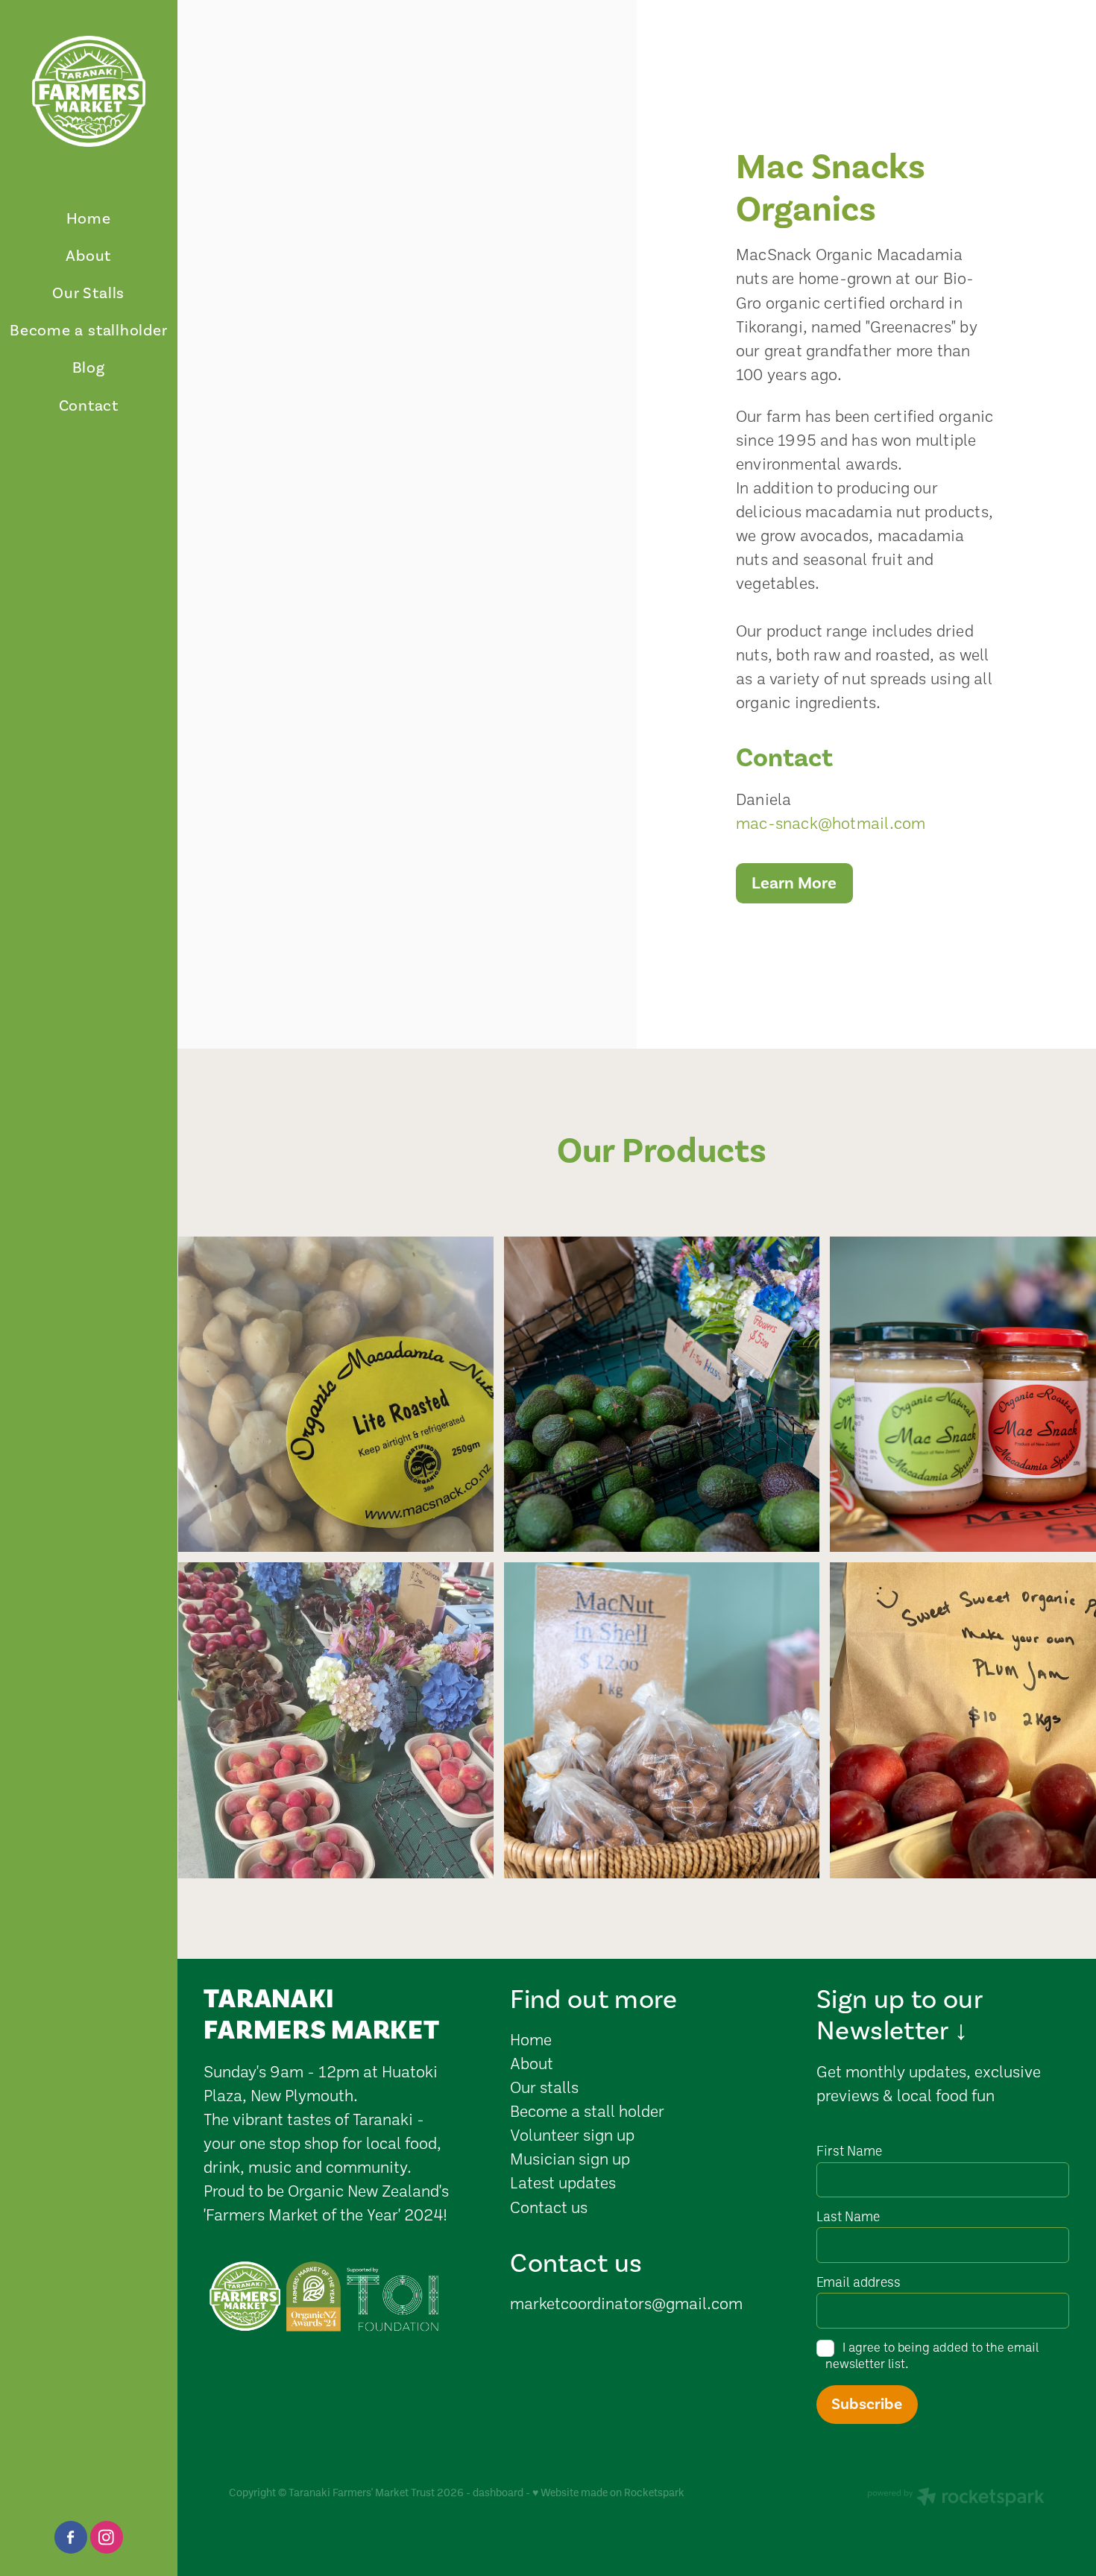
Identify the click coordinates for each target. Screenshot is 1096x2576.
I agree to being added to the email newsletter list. (932, 2355)
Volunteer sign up (572, 2134)
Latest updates (563, 2182)
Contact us (549, 2207)
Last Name (848, 2217)
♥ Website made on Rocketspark (608, 2492)
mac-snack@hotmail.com (831, 823)
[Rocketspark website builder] (956, 2498)
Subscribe (867, 2404)
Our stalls (544, 2087)
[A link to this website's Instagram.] (107, 2537)
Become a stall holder (587, 2111)
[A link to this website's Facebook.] (71, 2537)
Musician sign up (570, 2158)
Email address (859, 2282)
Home (531, 2039)
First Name (849, 2151)
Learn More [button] (794, 883)
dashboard (498, 2492)
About (533, 2063)
